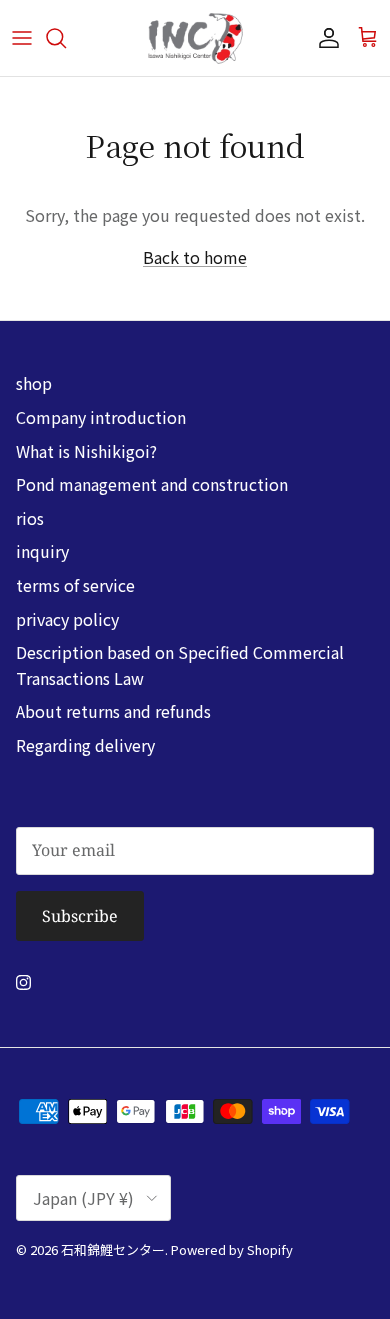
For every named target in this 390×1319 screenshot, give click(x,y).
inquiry (42, 551)
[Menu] (22, 38)
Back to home (195, 257)
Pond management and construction (152, 484)
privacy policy (67, 619)
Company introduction (101, 417)
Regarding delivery (85, 745)
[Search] (66, 38)
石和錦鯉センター (113, 1249)
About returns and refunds (113, 711)
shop (34, 383)
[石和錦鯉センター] (195, 38)
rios (30, 518)
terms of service (75, 585)
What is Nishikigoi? (86, 451)
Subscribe (80, 916)
